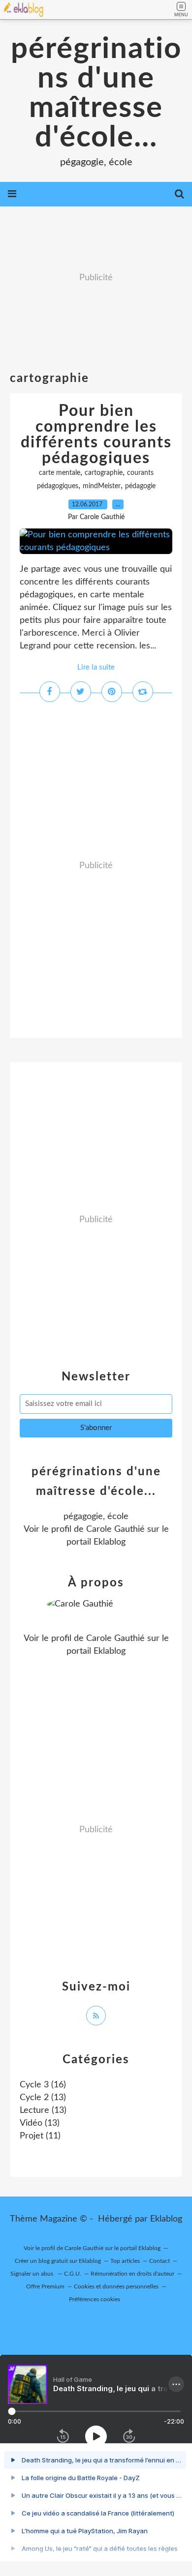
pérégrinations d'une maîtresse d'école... (96, 93)
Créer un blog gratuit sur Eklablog (58, 2261)
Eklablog (166, 2219)
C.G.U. (73, 2274)
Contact (160, 2261)
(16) (43, 2085)
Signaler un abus (32, 2274)
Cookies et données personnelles (116, 2286)
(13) (43, 2098)
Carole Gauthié (115, 1529)
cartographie (104, 473)
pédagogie (140, 486)
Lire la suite (96, 667)
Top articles (125, 2261)
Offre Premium (45, 2286)
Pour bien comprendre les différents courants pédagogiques (96, 435)
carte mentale (60, 473)
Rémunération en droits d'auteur (132, 2274)
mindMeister (102, 486)
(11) (40, 2136)
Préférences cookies (95, 2299)
